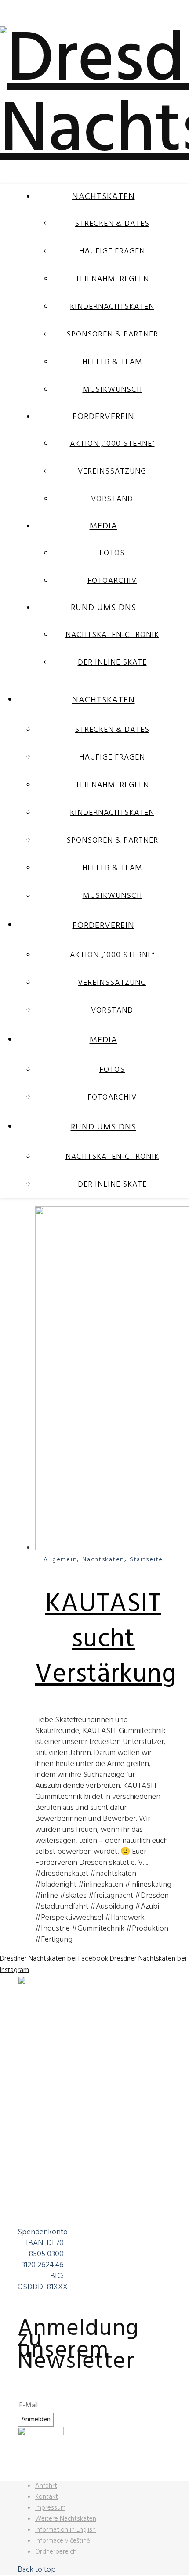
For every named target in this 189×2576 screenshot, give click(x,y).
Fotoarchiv (112, 581)
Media (104, 526)
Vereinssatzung (112, 472)
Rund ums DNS (104, 608)
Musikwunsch (112, 390)
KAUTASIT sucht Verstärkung (106, 1640)
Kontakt (47, 2497)
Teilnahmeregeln (112, 279)
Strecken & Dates (112, 224)
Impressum (50, 2508)
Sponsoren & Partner (112, 335)
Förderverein (104, 417)
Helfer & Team (112, 362)
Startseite (146, 1560)
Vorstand (112, 499)
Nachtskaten (104, 197)
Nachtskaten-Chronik (112, 635)
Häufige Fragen (112, 251)
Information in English (65, 2530)
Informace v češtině (63, 2541)
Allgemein (60, 1560)
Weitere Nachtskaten (66, 2519)
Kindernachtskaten (112, 307)
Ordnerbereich (56, 2552)
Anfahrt (46, 2486)
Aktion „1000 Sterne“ (112, 444)
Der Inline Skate (112, 663)
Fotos (112, 553)
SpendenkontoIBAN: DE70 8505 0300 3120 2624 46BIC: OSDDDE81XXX (43, 2260)
